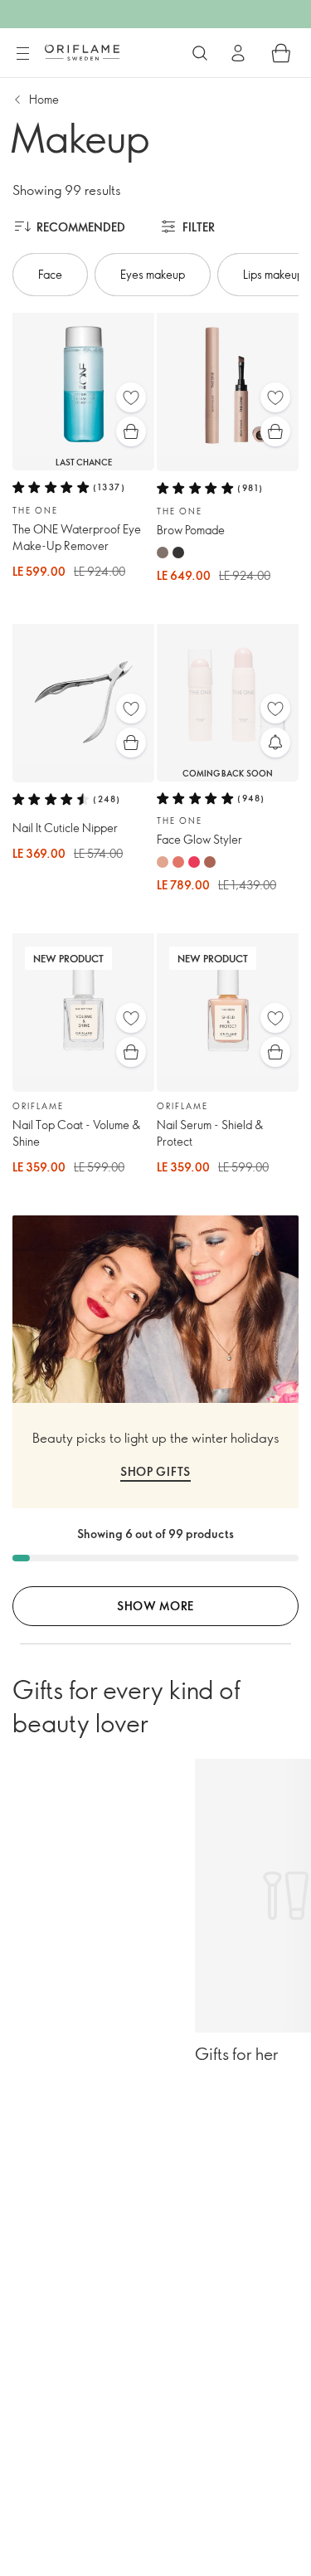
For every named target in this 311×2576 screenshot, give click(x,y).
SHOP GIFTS (155, 1471)
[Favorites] (131, 397)
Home (44, 99)
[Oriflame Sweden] (82, 52)
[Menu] (22, 54)
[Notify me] (275, 743)
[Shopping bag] (281, 53)
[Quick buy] (131, 431)
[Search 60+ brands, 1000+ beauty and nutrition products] (200, 53)
